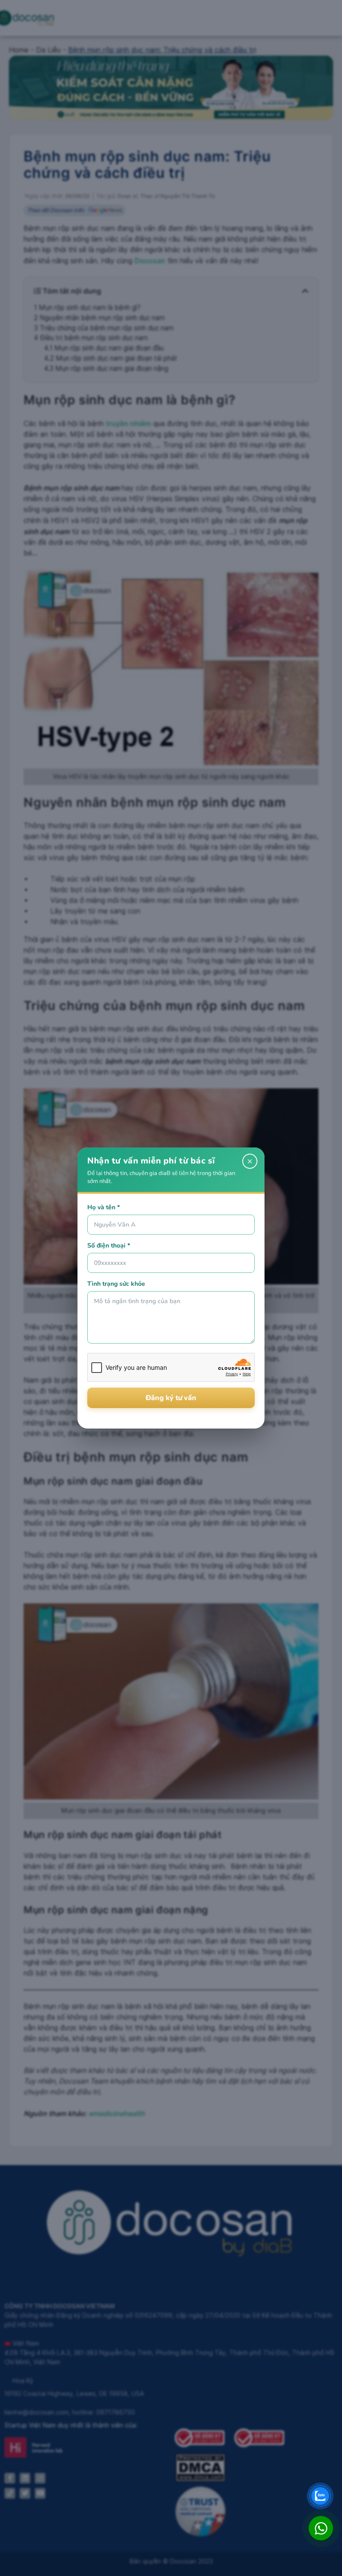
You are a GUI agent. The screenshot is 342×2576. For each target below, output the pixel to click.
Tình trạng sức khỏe (116, 1284)
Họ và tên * (104, 1207)
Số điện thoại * (109, 1246)
